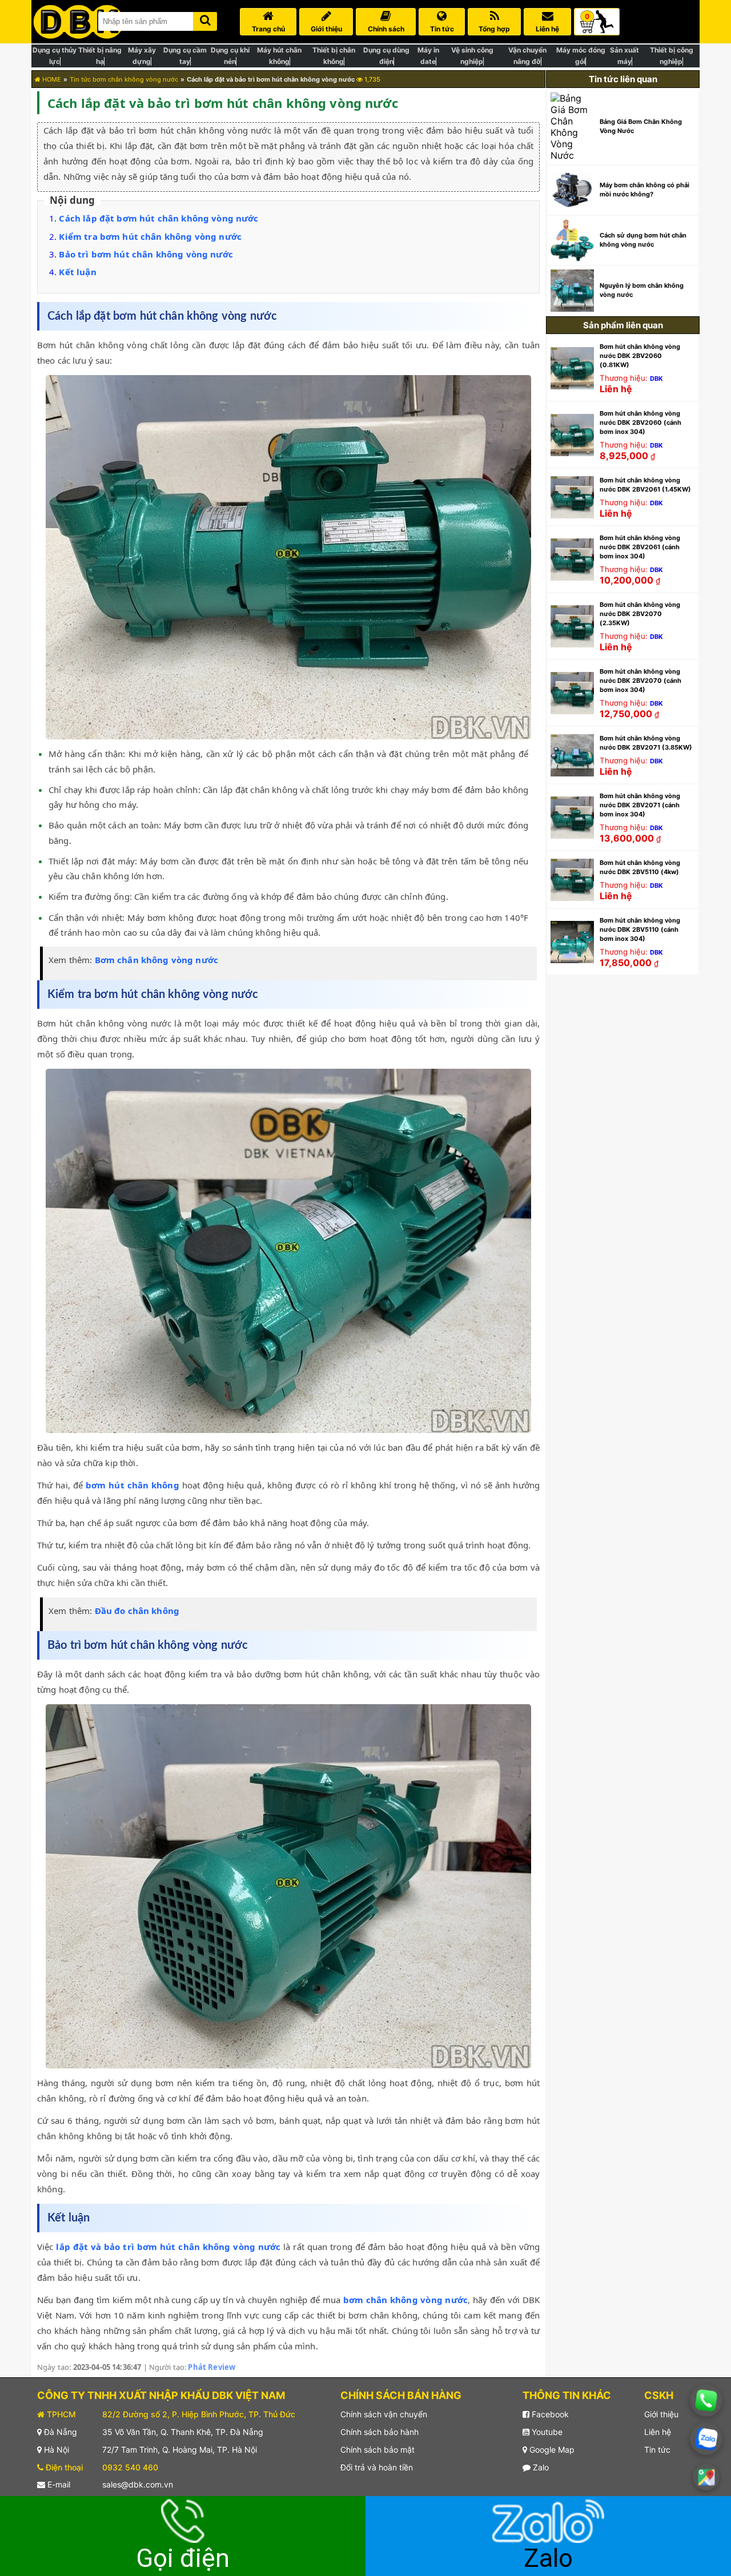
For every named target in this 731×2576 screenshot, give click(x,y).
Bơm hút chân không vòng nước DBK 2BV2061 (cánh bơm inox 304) (640, 547)
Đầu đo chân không (137, 1611)
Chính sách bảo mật (377, 2450)
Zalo (540, 2467)
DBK (656, 379)
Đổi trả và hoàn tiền (377, 2467)
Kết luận (77, 272)
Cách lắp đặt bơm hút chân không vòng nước (158, 218)
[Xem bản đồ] (706, 2477)
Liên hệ (658, 2432)
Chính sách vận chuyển (384, 2414)
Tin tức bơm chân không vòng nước (124, 79)
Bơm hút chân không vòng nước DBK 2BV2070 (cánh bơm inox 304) (640, 681)
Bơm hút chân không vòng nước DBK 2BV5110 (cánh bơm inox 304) (640, 929)
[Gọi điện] (706, 2400)
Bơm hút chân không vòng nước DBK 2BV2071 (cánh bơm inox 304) (640, 805)
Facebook (549, 2414)
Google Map (551, 2450)
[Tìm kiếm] (205, 19)
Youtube (546, 2432)
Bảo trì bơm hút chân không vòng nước (146, 254)
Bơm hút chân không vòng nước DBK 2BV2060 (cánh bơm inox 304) (640, 422)
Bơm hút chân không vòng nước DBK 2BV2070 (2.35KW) (640, 614)
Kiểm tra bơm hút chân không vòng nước (150, 236)
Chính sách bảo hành (379, 2432)
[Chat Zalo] (706, 2439)
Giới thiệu (661, 2414)
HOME (51, 79)
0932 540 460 (130, 2467)
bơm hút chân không (132, 1485)
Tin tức (657, 2450)
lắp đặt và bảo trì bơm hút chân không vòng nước (168, 2247)
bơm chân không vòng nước (405, 2300)
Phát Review (212, 2367)
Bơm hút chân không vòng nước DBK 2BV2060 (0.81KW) (640, 356)
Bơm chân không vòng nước (157, 960)
